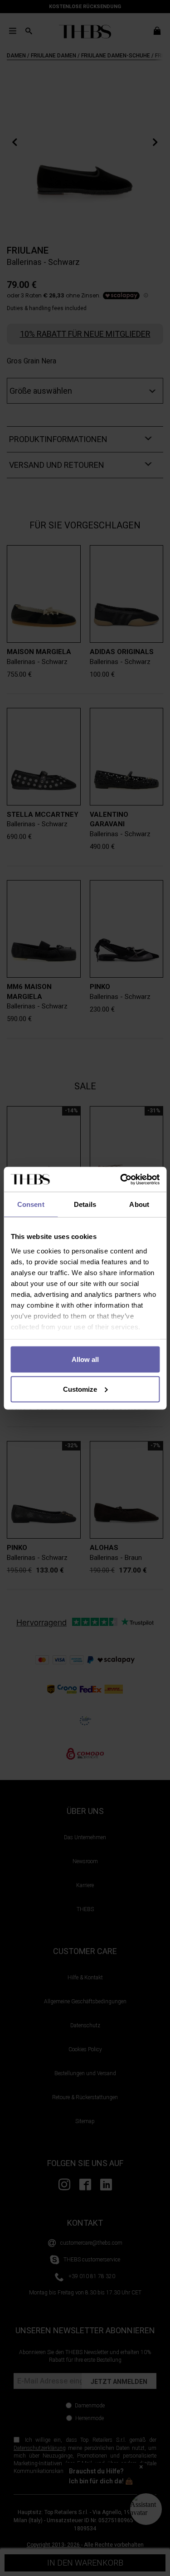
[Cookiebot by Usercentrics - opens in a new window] (121, 1179)
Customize (80, 1389)
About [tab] (139, 1204)
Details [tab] (85, 1204)
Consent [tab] (31, 1204)
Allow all (85, 1359)
